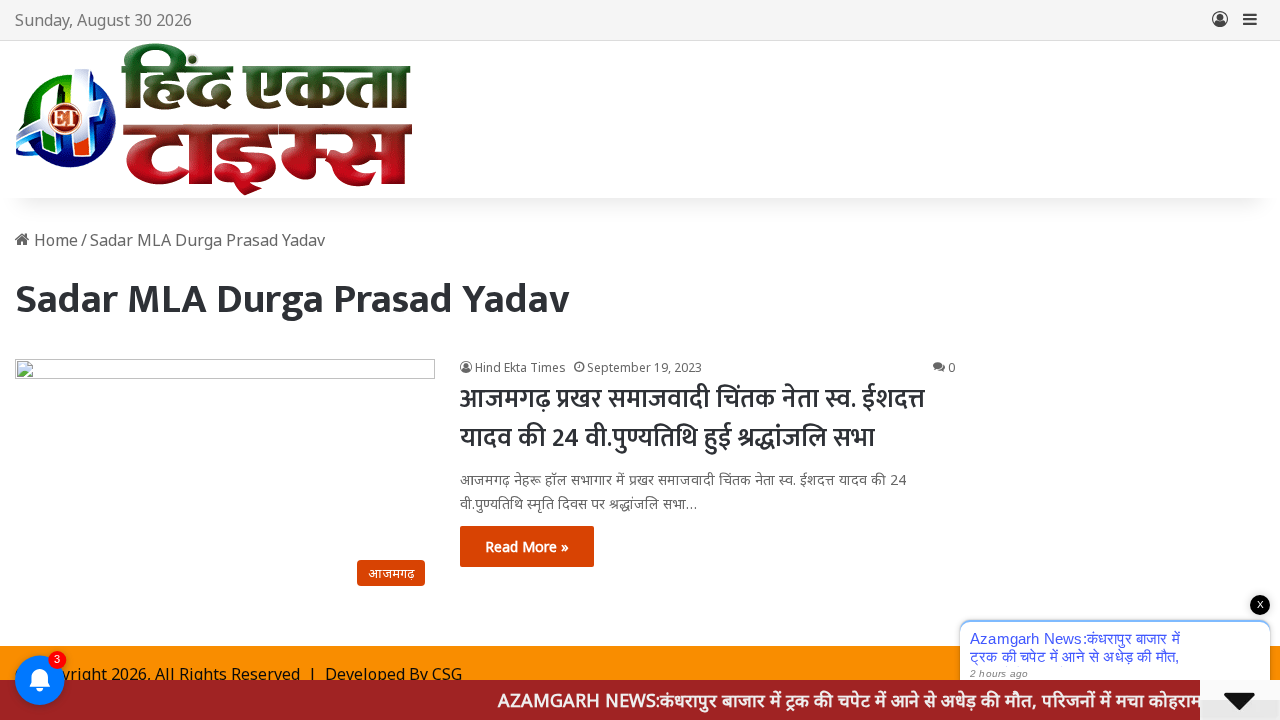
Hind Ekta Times (520, 367)
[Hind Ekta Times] (215, 119)
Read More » (527, 546)
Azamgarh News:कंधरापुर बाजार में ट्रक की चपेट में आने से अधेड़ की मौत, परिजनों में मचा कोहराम (834, 700)
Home (54, 240)
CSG (447, 674)
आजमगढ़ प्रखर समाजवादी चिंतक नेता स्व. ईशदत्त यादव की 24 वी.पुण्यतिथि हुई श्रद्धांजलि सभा (692, 419)
